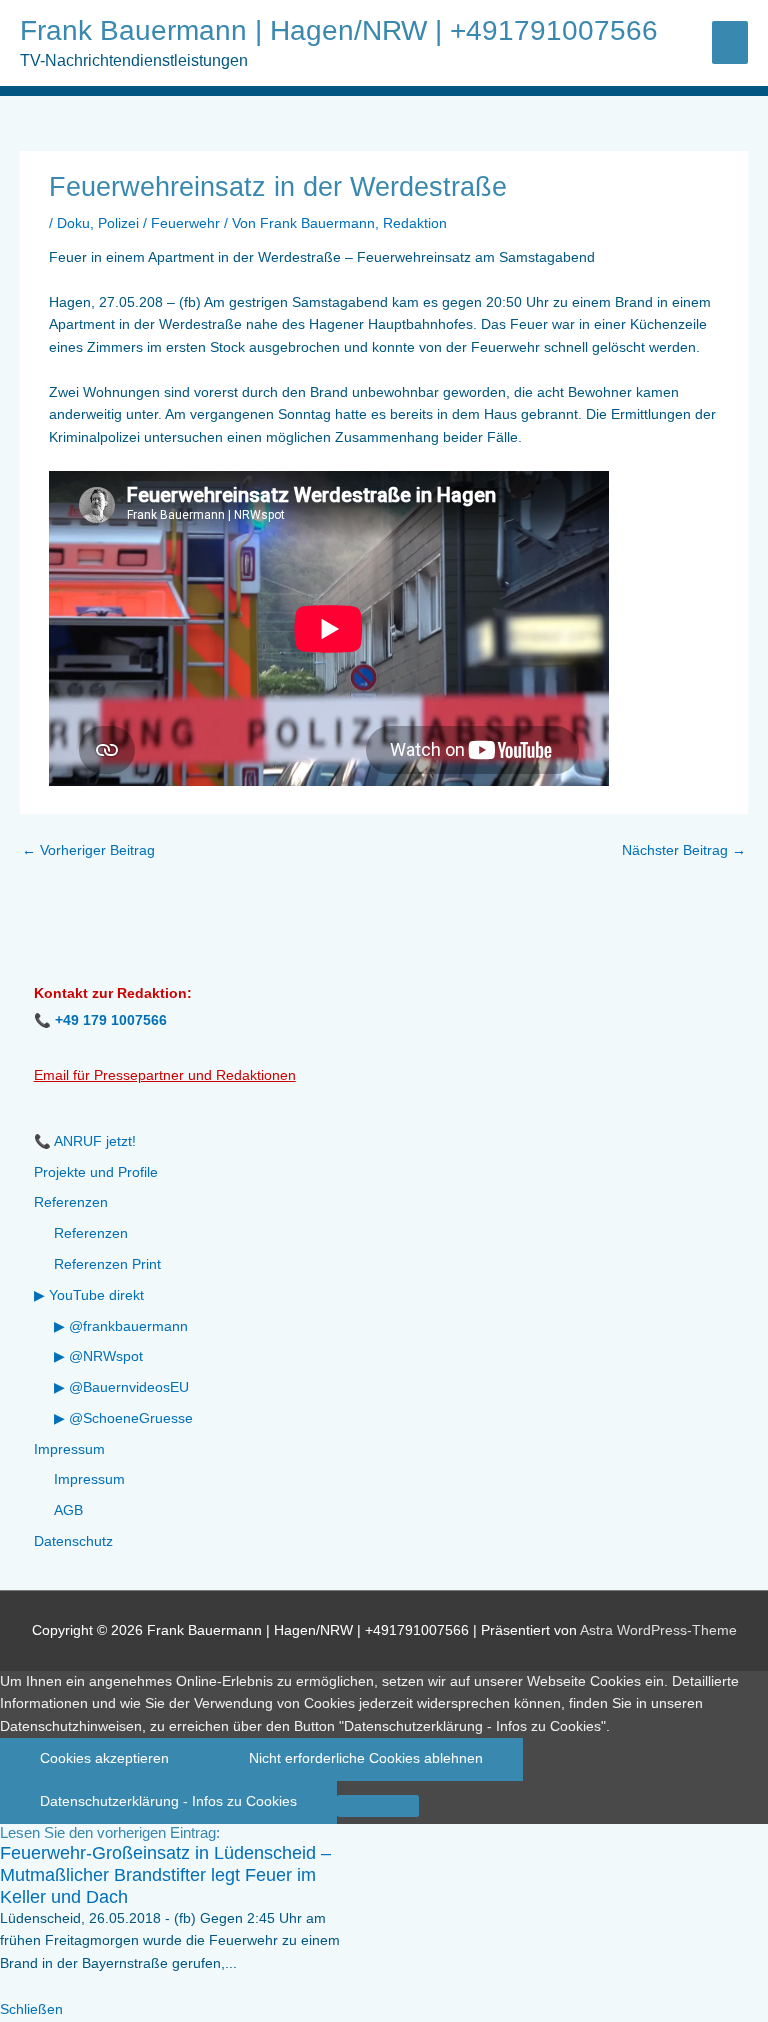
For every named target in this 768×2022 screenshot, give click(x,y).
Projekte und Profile (96, 1172)
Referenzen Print (107, 1264)
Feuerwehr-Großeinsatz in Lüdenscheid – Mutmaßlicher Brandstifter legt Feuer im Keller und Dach (165, 1874)
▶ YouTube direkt (89, 1295)
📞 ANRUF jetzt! (85, 1141)
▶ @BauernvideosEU (121, 1387)
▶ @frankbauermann (121, 1326)
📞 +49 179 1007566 (100, 1020)
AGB (68, 1510)
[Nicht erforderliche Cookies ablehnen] (378, 1806)
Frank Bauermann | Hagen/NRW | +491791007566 (339, 30)
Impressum (69, 1449)
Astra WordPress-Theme (658, 1630)
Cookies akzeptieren (104, 1758)
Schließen (31, 2009)
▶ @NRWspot (98, 1356)
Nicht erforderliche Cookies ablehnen (366, 1758)
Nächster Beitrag (684, 850)
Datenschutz (73, 1541)
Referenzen (71, 1202)
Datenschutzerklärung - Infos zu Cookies (168, 1801)
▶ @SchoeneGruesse (123, 1418)
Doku (73, 223)
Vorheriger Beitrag (88, 850)
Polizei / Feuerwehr (159, 223)
